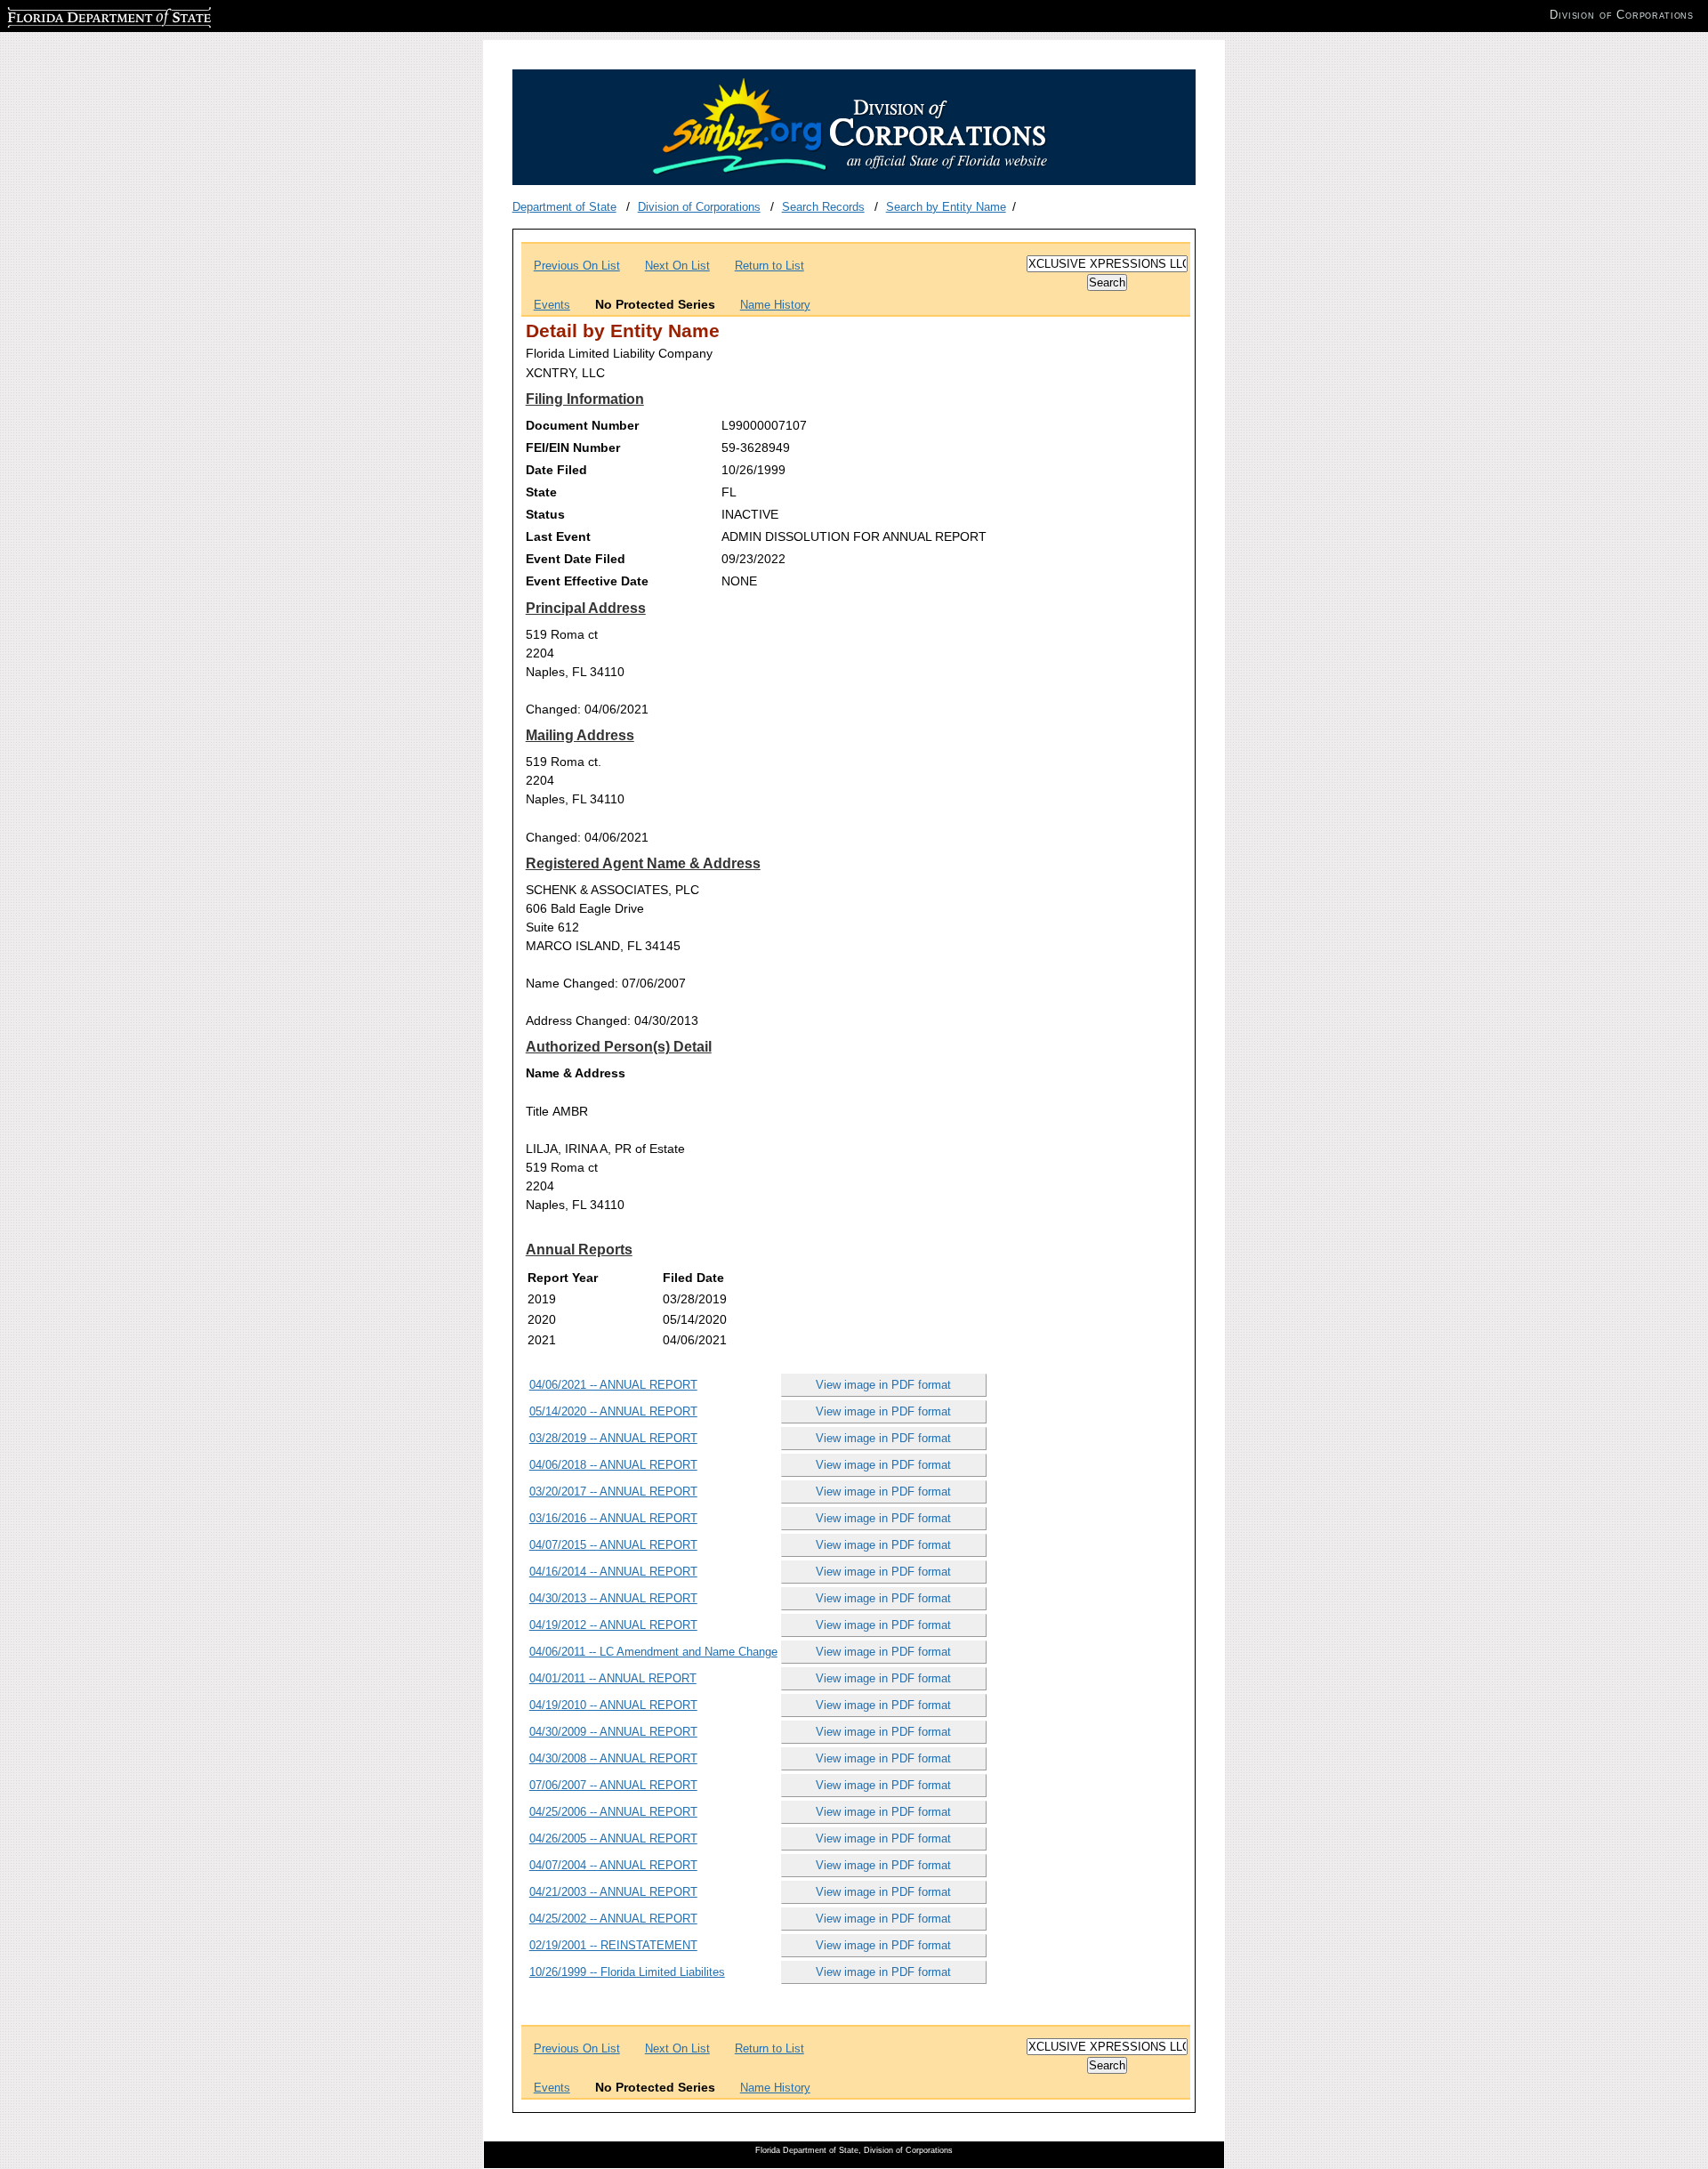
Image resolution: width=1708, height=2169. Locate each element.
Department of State (564, 207)
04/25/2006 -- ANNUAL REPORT (613, 1812)
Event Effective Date (587, 581)
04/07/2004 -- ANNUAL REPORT (613, 1865)
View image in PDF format (883, 1385)
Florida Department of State (78, 15)
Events (552, 305)
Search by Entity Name (946, 207)
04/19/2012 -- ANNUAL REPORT (613, 1625)
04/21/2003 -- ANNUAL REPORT (613, 1892)
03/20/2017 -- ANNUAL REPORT (613, 1492)
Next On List (677, 266)
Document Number (582, 425)
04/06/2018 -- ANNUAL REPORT (613, 1465)
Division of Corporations (699, 207)
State (541, 492)
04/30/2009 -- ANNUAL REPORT (613, 1732)
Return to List (769, 266)
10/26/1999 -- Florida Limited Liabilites (627, 1972)
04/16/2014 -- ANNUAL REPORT (613, 1572)
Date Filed (556, 470)
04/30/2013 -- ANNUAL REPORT (613, 1598)
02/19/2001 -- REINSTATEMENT (613, 1945)
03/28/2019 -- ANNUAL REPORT (613, 1438)
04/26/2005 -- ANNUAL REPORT (613, 1838)
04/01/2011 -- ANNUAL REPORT (613, 1678)
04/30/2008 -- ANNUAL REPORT (613, 1758)
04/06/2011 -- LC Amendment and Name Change (653, 1652)
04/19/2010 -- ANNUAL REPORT (613, 1705)
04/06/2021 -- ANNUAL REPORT (613, 1385)
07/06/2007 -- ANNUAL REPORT (613, 1785)
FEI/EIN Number (573, 448)
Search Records (823, 207)
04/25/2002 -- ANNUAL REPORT (613, 1919)
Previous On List (577, 266)
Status (545, 514)
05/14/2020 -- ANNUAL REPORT (613, 1411)
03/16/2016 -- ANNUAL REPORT (613, 1518)
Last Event (558, 536)
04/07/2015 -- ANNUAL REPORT (613, 1545)
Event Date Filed (576, 559)
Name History (775, 305)
